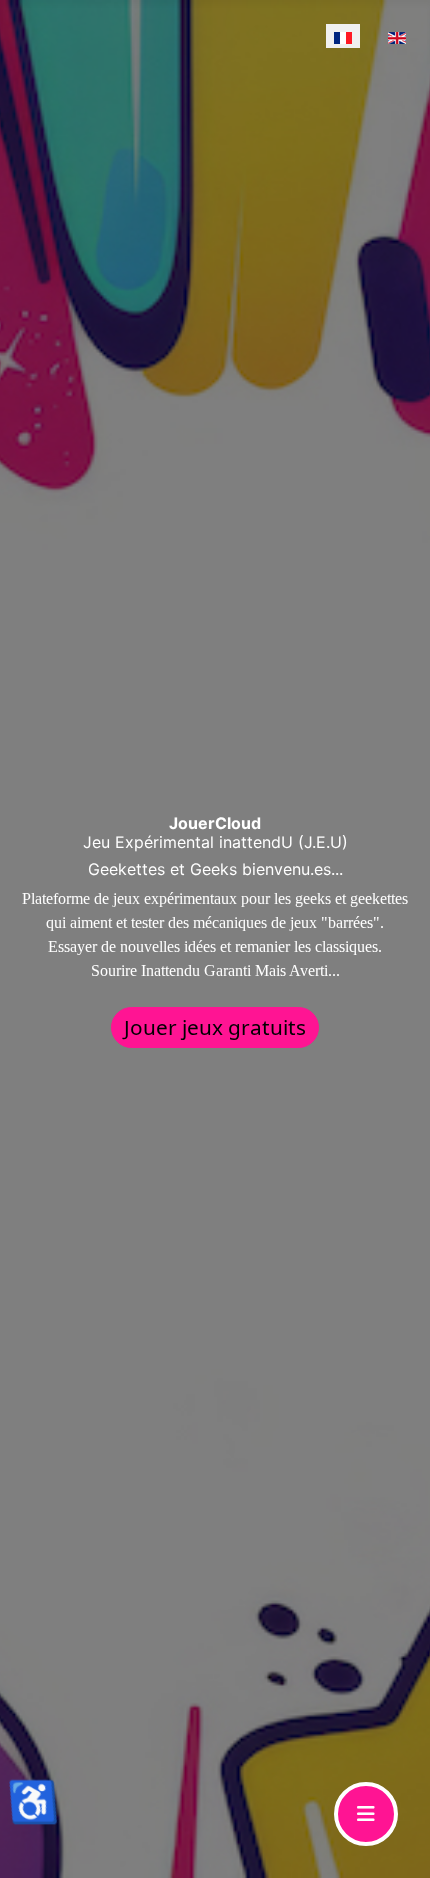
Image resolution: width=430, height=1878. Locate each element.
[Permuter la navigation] (366, 1814)
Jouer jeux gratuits (215, 1027)
